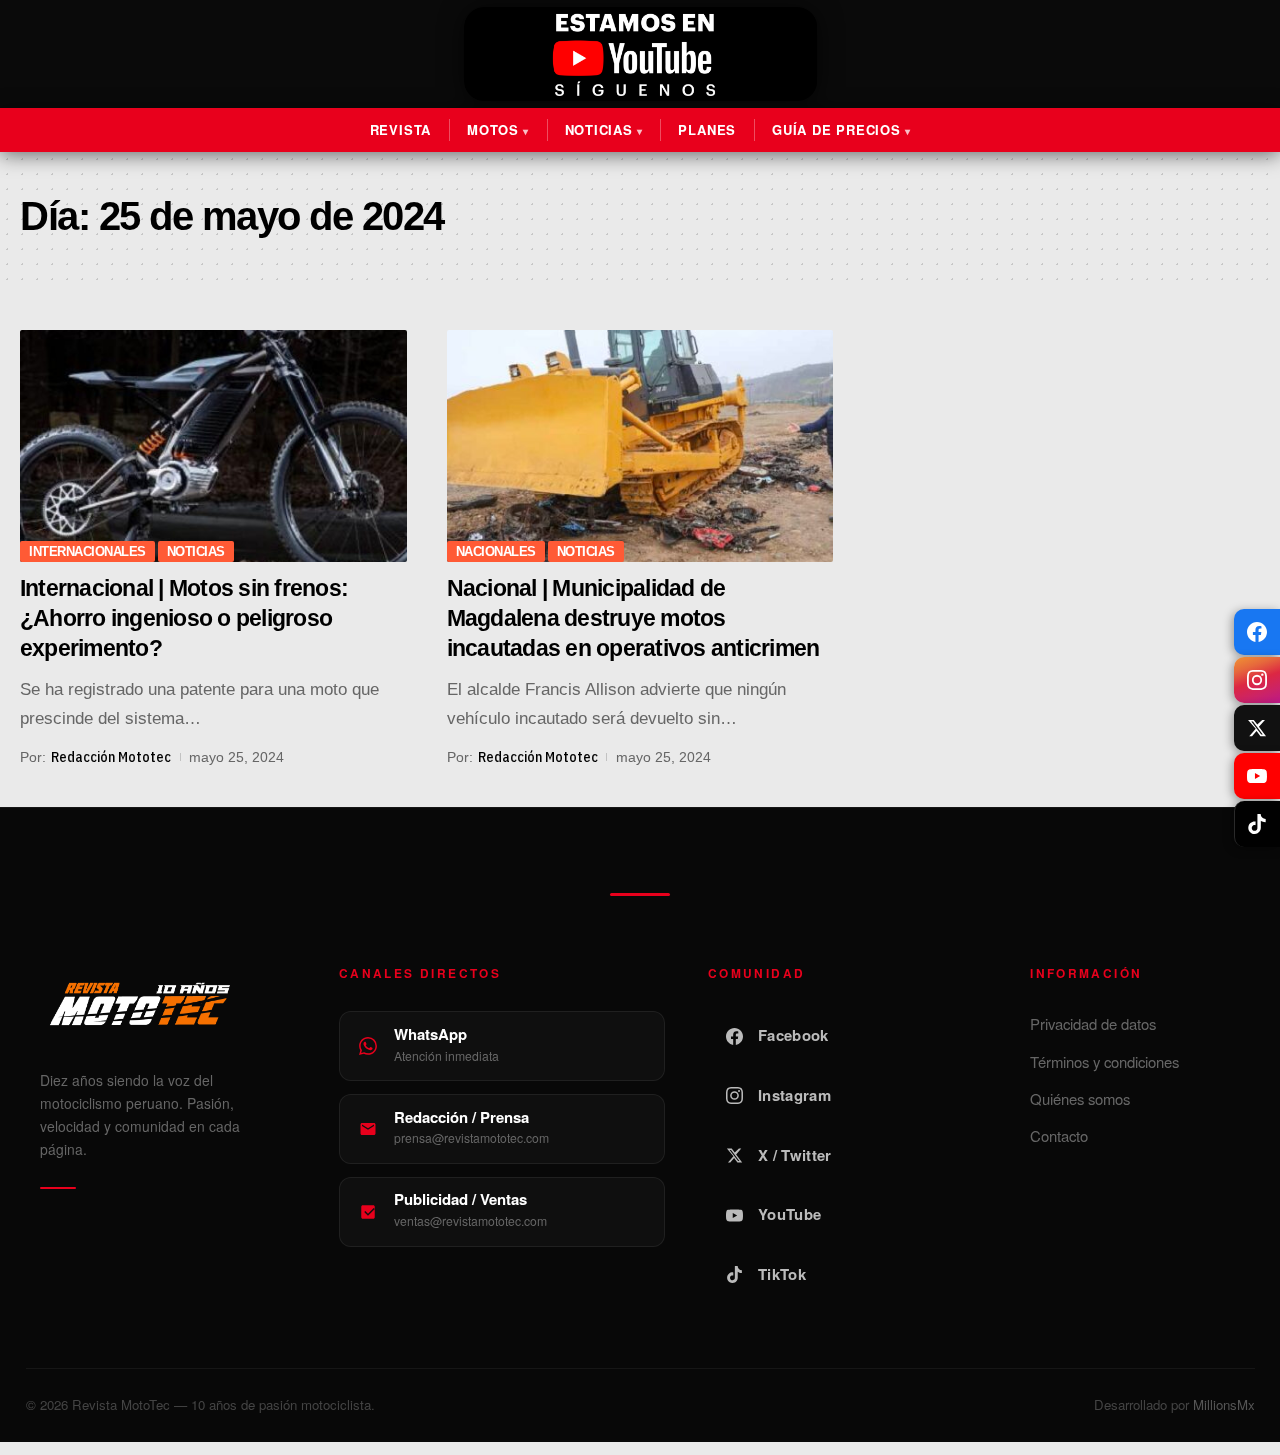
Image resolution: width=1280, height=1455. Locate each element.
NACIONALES (496, 551)
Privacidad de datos (1093, 1023)
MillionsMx (1224, 1404)
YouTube (789, 1214)
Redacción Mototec (111, 757)
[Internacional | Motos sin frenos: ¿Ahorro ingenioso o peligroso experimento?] (213, 446)
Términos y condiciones (1104, 1061)
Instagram (794, 1095)
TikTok (782, 1274)
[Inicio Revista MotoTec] (168, 1004)
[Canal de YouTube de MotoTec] (640, 54)
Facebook (793, 1035)
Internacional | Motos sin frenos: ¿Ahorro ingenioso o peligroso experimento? (184, 618)
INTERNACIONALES (87, 551)
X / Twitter (794, 1155)
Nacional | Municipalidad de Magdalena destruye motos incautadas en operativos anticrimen (633, 618)
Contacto (1059, 1135)
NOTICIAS (196, 551)
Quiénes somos (1080, 1098)
